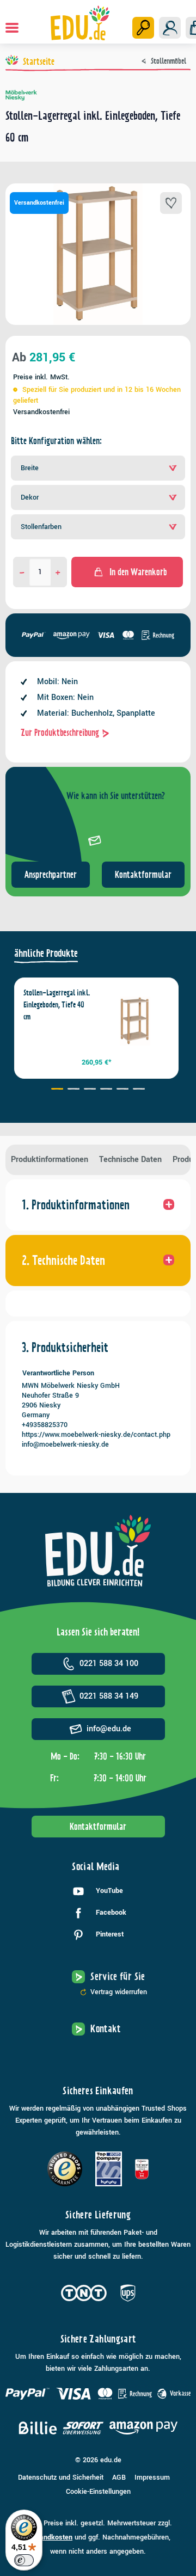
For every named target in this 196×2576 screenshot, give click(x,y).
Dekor (30, 497)
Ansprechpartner (51, 875)
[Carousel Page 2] (73, 1090)
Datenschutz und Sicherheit (61, 2477)
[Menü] (12, 28)
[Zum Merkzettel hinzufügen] (171, 203)
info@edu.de (109, 1729)
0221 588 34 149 (109, 1696)
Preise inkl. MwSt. (41, 377)
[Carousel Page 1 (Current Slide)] (57, 1090)
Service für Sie (118, 1976)
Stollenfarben (41, 527)
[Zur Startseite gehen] (80, 23)
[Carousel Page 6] (139, 1090)
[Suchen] (143, 28)
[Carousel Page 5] (122, 1090)
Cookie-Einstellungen (98, 2492)
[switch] (24, 2560)
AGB (119, 2477)
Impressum (152, 2477)
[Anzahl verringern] (22, 572)
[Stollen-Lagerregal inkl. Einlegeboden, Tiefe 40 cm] (135, 1021)
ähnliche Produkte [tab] (46, 953)
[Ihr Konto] (170, 28)
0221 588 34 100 (109, 1664)
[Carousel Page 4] (106, 1090)
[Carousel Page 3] (90, 1090)
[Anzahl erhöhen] (58, 572)
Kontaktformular (143, 875)
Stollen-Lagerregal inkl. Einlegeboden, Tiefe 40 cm (57, 1005)
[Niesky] (98, 95)
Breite (30, 468)
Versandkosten (49, 2537)
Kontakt (106, 2029)
